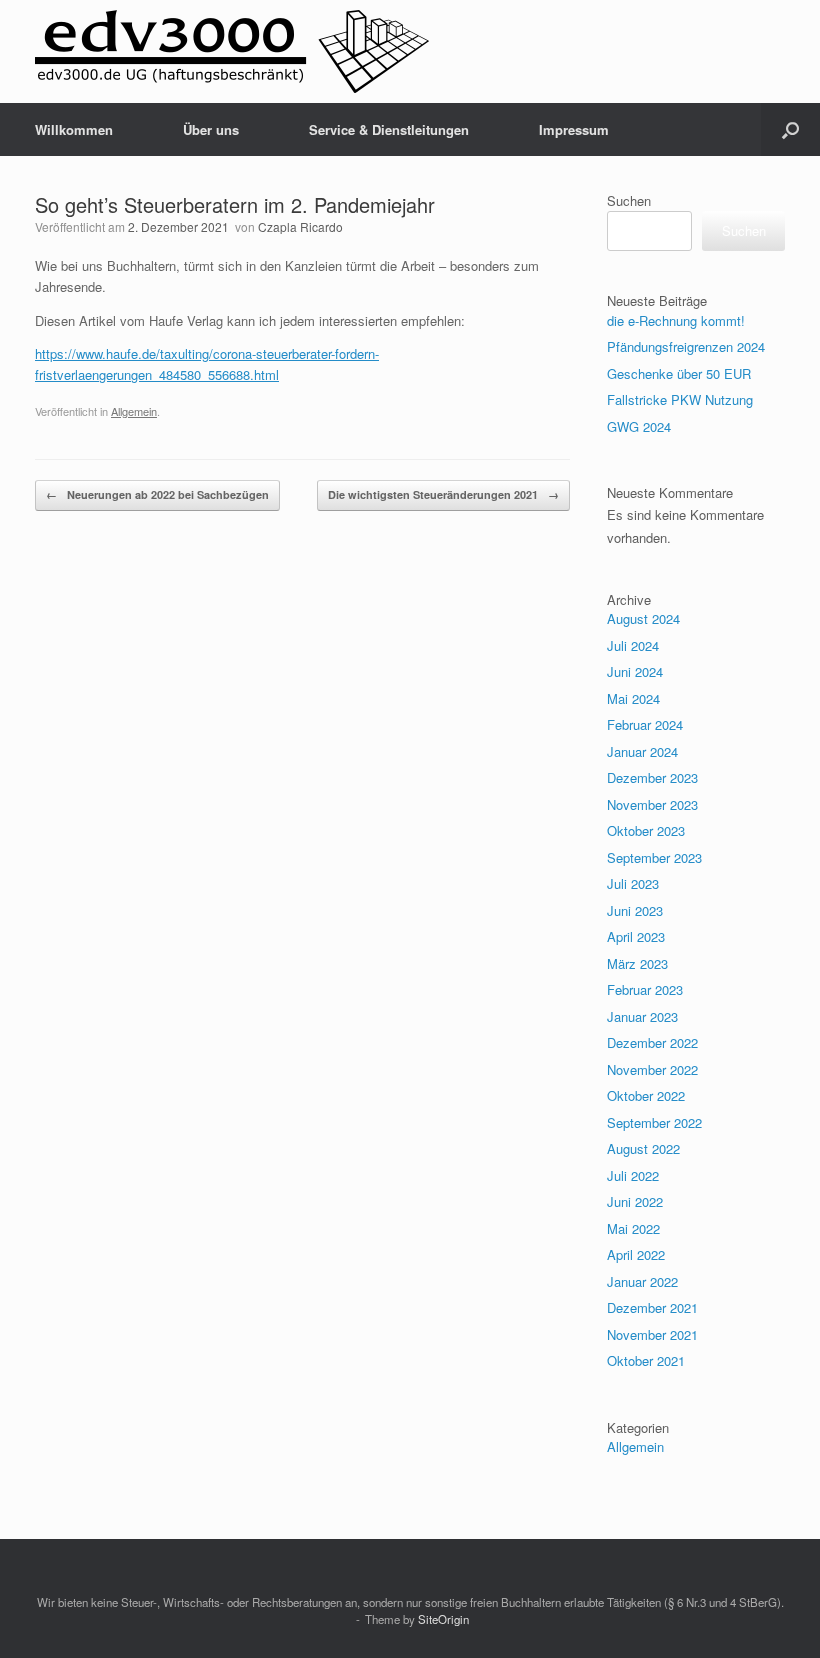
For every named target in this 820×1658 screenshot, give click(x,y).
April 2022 (636, 1254)
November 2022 (652, 1069)
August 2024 (643, 618)
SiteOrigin (443, 1619)
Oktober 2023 (646, 830)
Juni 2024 (635, 671)
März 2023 (637, 963)
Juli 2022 (633, 1175)
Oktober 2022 (646, 1095)
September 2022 (654, 1122)
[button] (790, 129)
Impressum (574, 129)
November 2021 (652, 1334)
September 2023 (654, 857)
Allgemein (134, 411)
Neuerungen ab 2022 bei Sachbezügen (157, 494)
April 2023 (636, 936)
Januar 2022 (642, 1281)
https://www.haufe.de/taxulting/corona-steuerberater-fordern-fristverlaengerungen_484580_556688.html (207, 364)
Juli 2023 (633, 883)
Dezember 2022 (652, 1042)
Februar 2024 (645, 724)
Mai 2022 (633, 1228)
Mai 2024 (633, 698)
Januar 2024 (642, 751)
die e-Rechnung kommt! (676, 320)
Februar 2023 (645, 989)
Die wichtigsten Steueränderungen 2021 (443, 494)
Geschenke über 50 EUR (679, 373)
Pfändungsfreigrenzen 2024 (686, 346)
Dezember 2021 (652, 1307)
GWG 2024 (639, 426)
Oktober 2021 (646, 1360)
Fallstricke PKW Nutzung (680, 399)
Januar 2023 (642, 1016)
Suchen (629, 200)
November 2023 (652, 804)
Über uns (211, 129)
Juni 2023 (635, 910)
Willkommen (74, 129)
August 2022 (643, 1148)
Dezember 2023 (652, 777)
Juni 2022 (635, 1201)
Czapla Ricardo (300, 226)
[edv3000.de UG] (232, 51)
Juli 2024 (633, 645)
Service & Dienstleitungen (389, 129)
